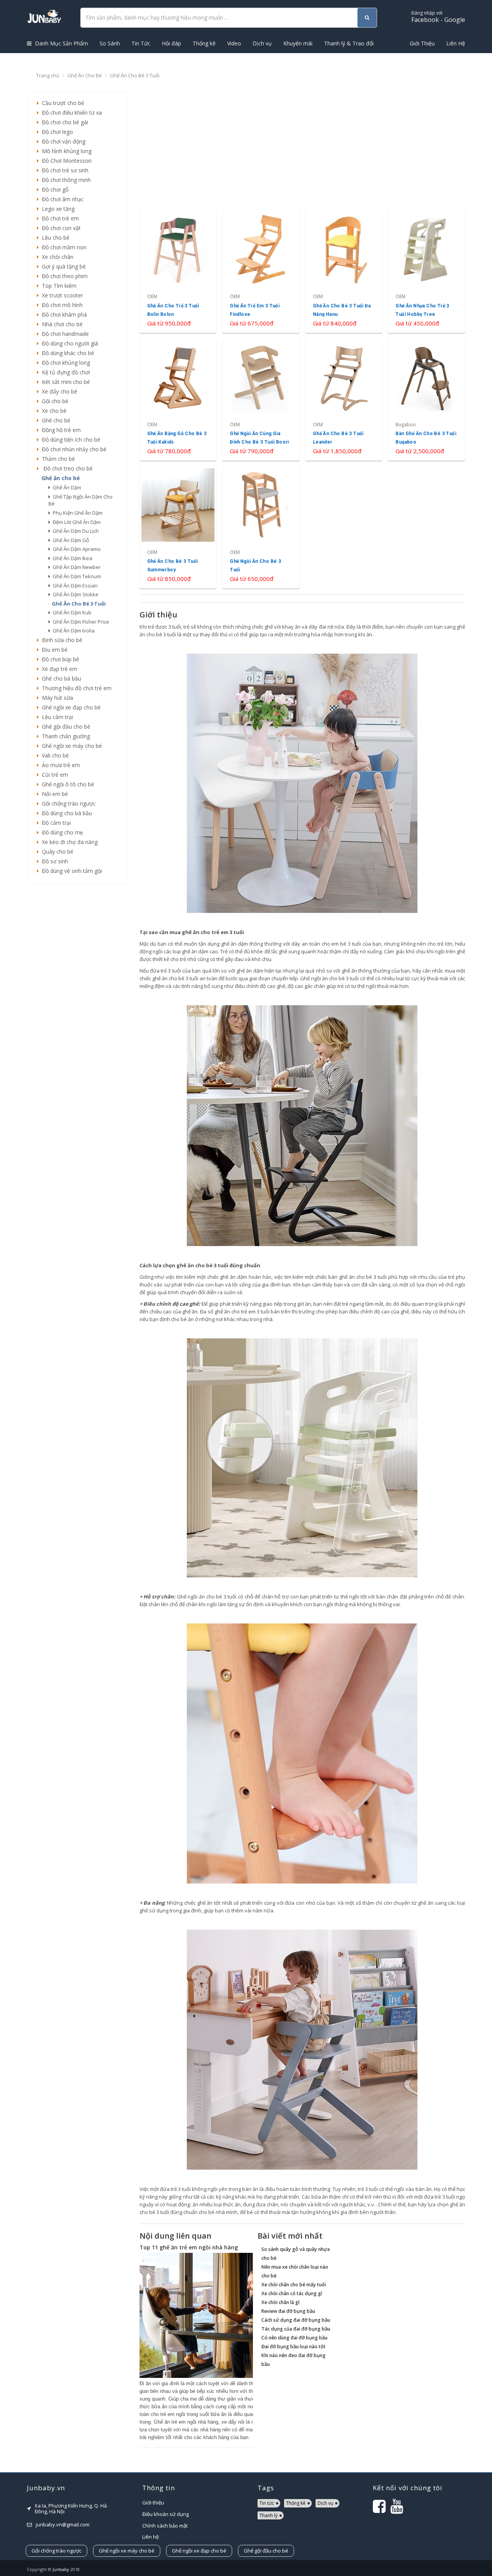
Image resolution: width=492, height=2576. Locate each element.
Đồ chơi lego (56, 132)
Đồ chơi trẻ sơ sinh (64, 170)
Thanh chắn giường (64, 736)
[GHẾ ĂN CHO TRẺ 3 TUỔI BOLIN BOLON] (178, 271)
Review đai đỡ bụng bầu (288, 2311)
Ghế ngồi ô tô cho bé (66, 784)
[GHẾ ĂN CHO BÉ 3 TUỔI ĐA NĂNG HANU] (344, 271)
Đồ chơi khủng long (64, 363)
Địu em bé (53, 650)
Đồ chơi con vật (60, 228)
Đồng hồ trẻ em (60, 430)
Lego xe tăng (57, 209)
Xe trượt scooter (61, 295)
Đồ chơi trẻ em (59, 218)
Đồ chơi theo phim (63, 276)
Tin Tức (141, 43)
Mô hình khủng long (65, 151)
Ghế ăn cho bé (85, 75)
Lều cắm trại (56, 717)
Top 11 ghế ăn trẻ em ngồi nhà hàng (189, 2247)
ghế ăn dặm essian (74, 586)
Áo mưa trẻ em (59, 765)
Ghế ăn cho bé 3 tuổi (135, 75)
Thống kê (204, 43)
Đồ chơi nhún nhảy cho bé (73, 449)
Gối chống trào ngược (67, 803)
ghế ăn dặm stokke (74, 594)
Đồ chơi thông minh (65, 180)
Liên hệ (150, 2537)
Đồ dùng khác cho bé (66, 353)
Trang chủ (48, 75)
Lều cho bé (54, 238)
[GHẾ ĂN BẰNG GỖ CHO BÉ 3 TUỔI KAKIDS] (178, 400)
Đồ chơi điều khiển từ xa (70, 113)
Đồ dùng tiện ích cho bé (70, 440)
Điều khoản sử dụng (165, 2514)
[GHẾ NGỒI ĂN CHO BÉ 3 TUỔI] (261, 527)
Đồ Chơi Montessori (65, 161)
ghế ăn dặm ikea (71, 558)
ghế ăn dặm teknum (76, 576)
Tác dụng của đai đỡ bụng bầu (296, 2329)
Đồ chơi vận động (62, 141)
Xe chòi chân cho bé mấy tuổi (294, 2285)
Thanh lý (268, 2515)
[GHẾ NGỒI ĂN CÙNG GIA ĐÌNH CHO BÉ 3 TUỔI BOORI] (261, 400)
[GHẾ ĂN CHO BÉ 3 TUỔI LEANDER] (344, 400)
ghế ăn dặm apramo (76, 549)
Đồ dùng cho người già (68, 343)
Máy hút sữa (56, 698)
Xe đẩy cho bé (58, 391)
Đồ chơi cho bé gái (63, 122)
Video (234, 43)
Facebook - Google (438, 17)
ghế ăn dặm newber (76, 567)
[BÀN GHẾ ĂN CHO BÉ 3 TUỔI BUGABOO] (426, 400)
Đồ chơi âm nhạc (61, 199)
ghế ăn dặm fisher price (80, 622)
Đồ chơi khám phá (63, 314)
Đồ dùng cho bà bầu (65, 813)
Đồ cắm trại (55, 823)
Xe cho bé (53, 411)
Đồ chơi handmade (64, 334)
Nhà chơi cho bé (61, 324)
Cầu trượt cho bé (61, 103)
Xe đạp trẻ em (58, 669)
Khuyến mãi (298, 43)
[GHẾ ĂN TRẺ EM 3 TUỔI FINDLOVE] (261, 271)
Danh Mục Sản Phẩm (61, 43)
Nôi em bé (53, 794)
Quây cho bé (56, 852)
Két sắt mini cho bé (64, 382)
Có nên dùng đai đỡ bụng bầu (294, 2338)
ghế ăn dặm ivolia (72, 631)
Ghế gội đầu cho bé (65, 727)
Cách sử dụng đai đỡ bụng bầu (296, 2320)
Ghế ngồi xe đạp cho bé (70, 707)
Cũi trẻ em (53, 775)
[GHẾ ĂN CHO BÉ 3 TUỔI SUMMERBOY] (178, 527)
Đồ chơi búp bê (59, 659)
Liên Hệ (456, 43)
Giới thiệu (153, 2503)
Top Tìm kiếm (58, 286)
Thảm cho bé (57, 459)
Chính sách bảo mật (165, 2526)
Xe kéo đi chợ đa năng (68, 842)
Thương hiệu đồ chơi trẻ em (75, 688)
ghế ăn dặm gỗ (70, 540)
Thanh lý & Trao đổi (349, 43)
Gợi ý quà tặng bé (62, 266)
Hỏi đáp (171, 43)
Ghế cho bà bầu (60, 678)
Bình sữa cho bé (61, 640)
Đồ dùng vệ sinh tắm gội (70, 871)
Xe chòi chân (56, 257)
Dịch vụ (262, 43)
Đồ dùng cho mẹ (61, 832)
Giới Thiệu (422, 43)
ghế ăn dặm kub (71, 612)
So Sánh (110, 43)
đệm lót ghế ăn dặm (76, 522)
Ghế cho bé (55, 420)
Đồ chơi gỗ (54, 189)
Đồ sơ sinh (53, 861)
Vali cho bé (54, 755)
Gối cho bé (54, 401)
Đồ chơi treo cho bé (66, 468)
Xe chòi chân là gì (280, 2302)
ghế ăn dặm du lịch (75, 531)
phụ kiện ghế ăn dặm (76, 513)
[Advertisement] (77, 1008)
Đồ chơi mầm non (63, 247)
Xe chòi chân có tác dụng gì (292, 2293)
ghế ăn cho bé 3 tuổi (78, 604)
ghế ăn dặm (66, 487)
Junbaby (61, 2569)
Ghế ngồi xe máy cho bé (70, 746)
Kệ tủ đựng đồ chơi (64, 372)
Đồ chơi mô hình (61, 305)
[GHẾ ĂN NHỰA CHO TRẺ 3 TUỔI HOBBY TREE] (426, 271)
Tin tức (267, 2503)
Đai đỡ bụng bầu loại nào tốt (293, 2347)
